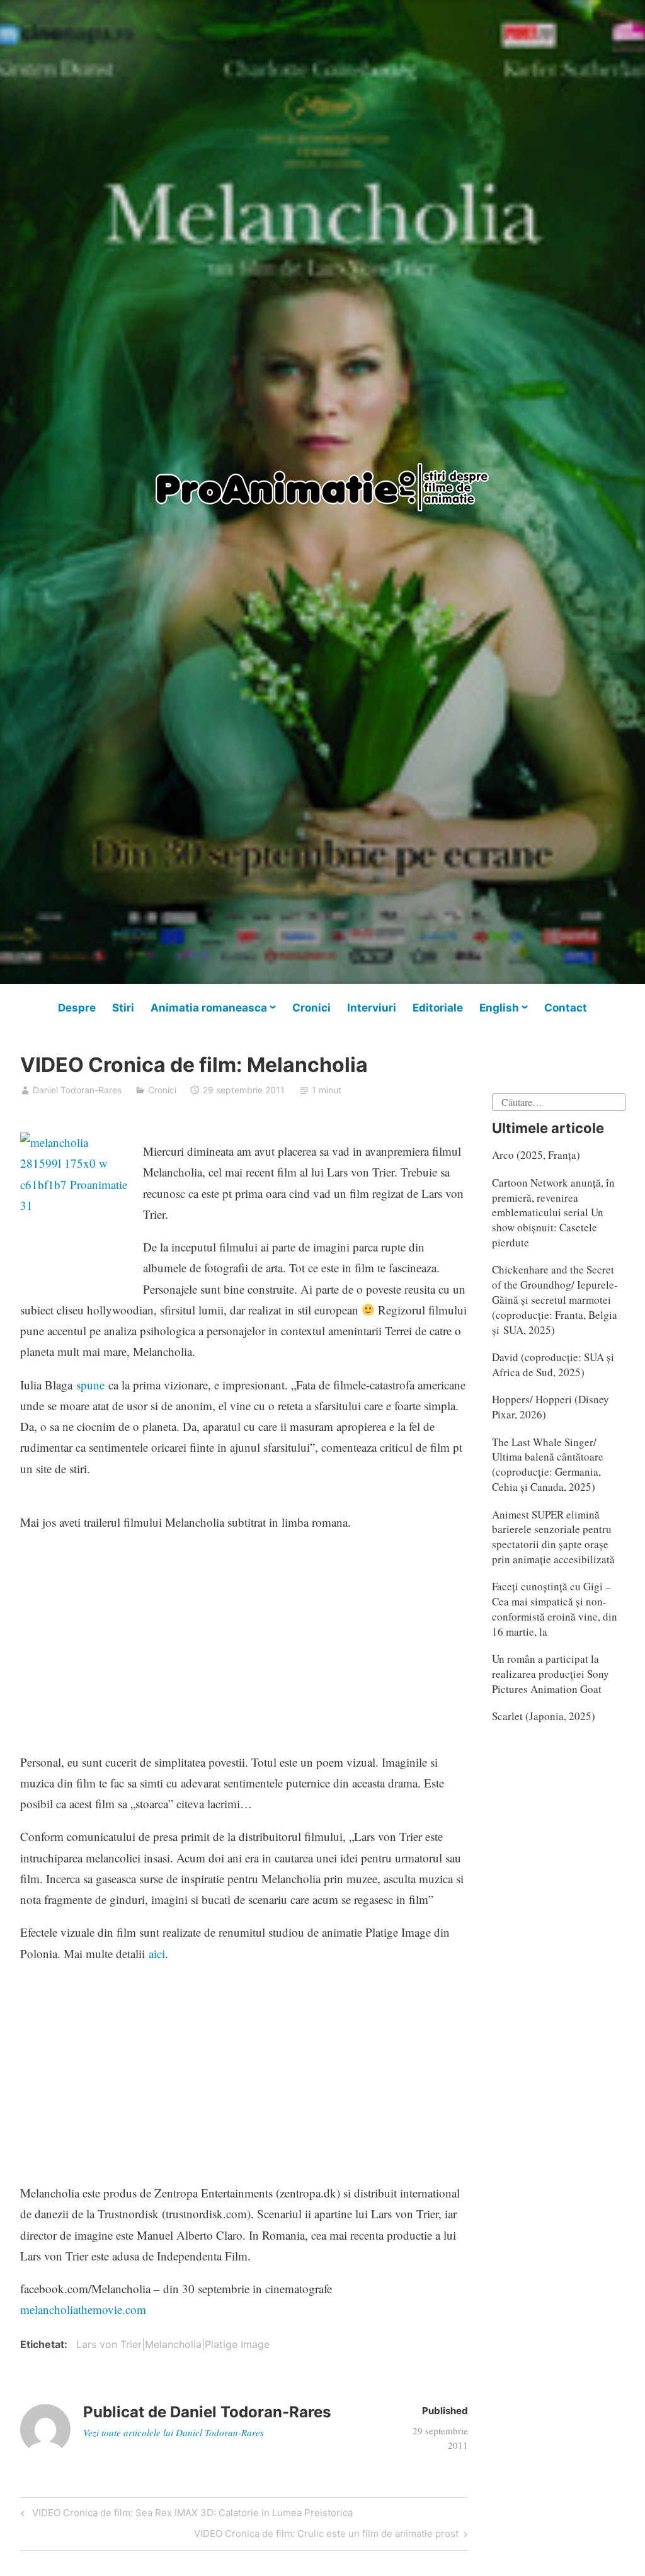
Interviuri (372, 1008)
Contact (566, 1008)
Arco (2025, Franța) (536, 1155)
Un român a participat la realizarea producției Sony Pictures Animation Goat (551, 1674)
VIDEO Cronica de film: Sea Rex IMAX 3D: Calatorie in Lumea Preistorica (191, 2515)
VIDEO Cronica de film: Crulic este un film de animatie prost (326, 2536)
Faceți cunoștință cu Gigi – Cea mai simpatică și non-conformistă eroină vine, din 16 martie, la (555, 1609)
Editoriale (438, 1008)
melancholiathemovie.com (83, 2309)
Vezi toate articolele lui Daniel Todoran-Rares (174, 2432)
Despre (77, 1008)
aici (157, 1953)
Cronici (311, 1008)
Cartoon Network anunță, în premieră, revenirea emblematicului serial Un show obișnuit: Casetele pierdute (553, 1212)
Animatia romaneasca (209, 1008)
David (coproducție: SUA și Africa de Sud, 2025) (553, 1365)
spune (90, 1385)
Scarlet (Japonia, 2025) (544, 1716)
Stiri (123, 1008)
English (499, 1008)
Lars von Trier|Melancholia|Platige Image (173, 2344)
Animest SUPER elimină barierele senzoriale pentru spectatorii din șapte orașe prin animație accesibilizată (553, 1537)
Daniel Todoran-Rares (77, 1090)
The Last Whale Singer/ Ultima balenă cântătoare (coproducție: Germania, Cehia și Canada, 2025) (548, 1464)
